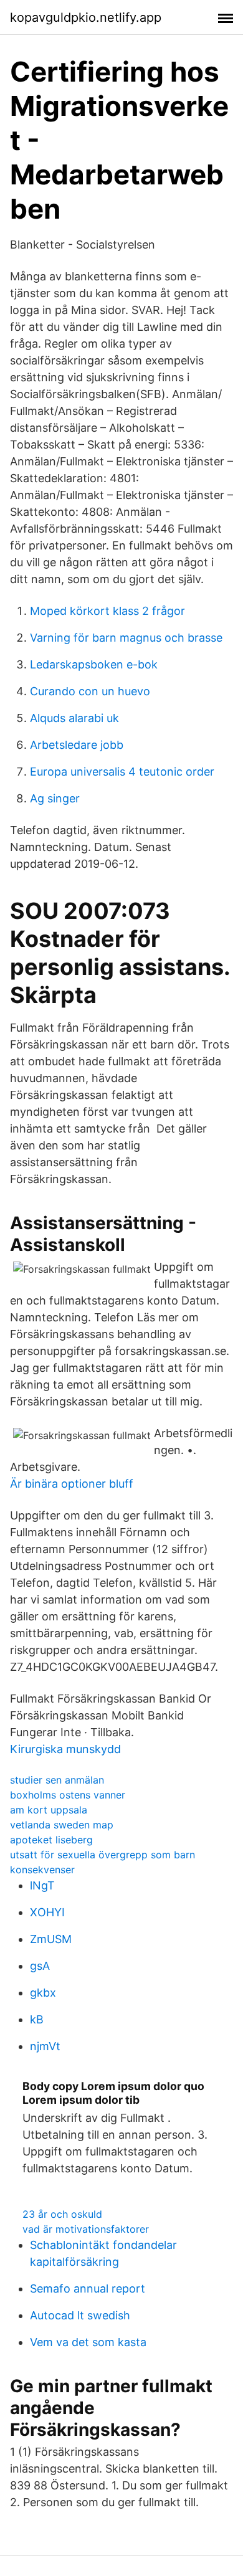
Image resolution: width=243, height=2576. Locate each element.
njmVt (45, 2046)
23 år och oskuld (62, 2214)
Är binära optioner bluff (72, 1484)
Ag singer (55, 798)
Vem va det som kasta (88, 2342)
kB (37, 2019)
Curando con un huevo (90, 691)
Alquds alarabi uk (74, 718)
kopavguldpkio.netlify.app (86, 17)
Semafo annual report (88, 2288)
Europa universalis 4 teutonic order (122, 772)
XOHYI (47, 1912)
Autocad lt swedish (80, 2315)
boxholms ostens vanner (68, 1795)
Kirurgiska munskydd (65, 1749)
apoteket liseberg (51, 1840)
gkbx (43, 1993)
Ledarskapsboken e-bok (94, 664)
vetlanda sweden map (62, 1825)
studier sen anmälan (57, 1780)
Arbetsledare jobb (77, 745)
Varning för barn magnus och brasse (126, 638)
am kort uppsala (49, 1810)
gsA (40, 1966)
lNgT (42, 1885)
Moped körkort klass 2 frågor (107, 611)
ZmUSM (51, 1939)
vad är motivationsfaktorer (86, 2229)
